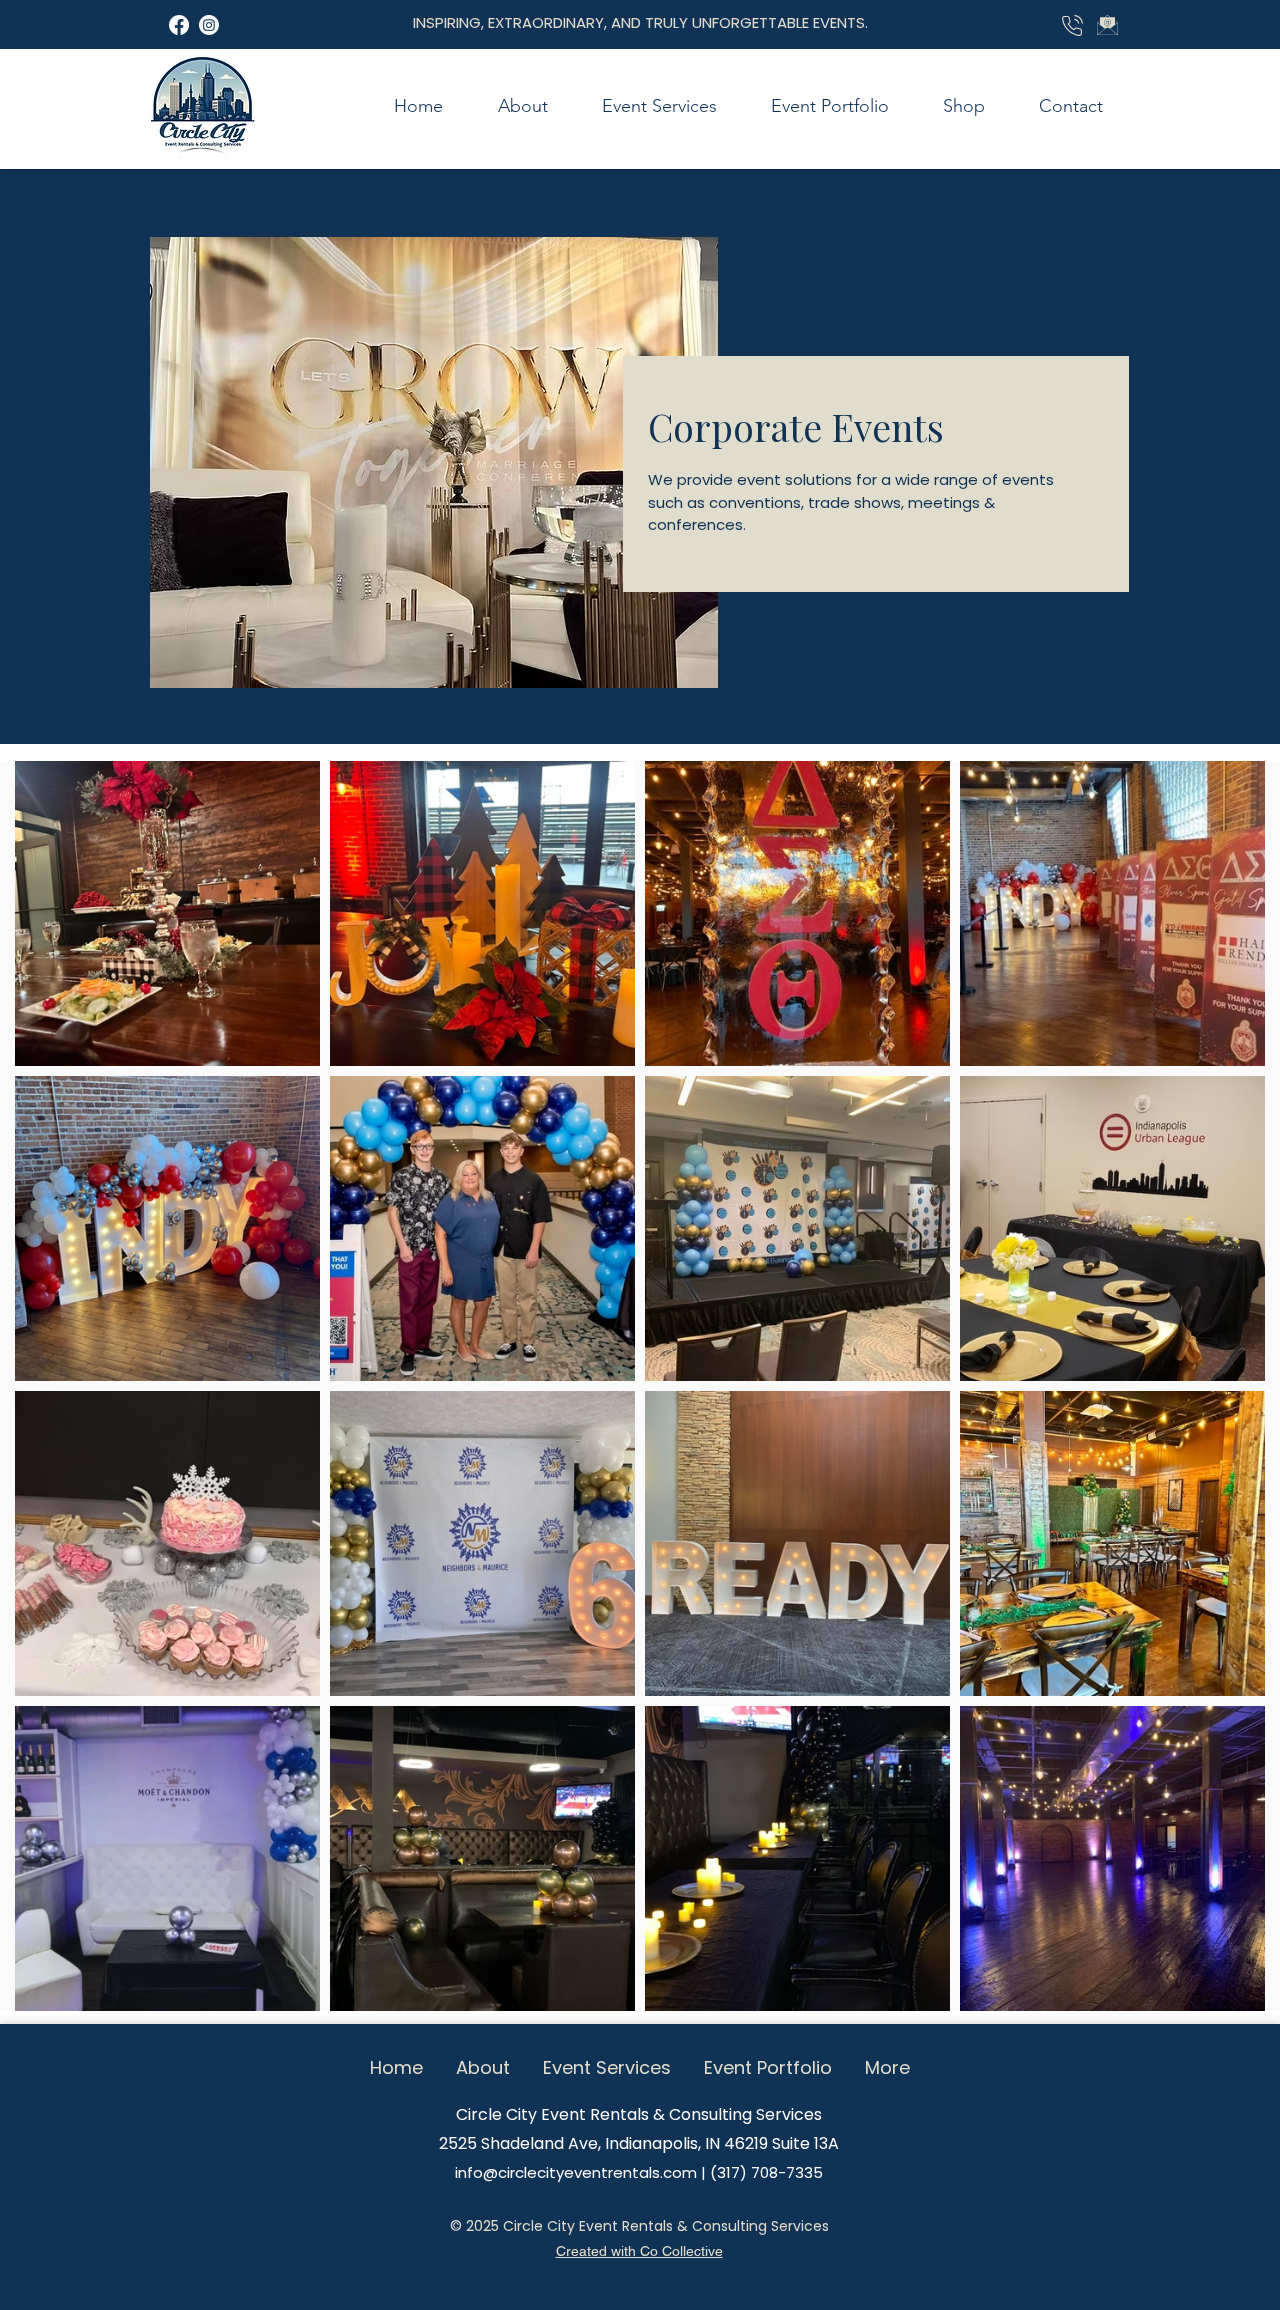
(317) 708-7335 (766, 2172)
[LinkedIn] (209, 25)
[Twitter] (179, 25)
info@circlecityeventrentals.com (576, 2172)
